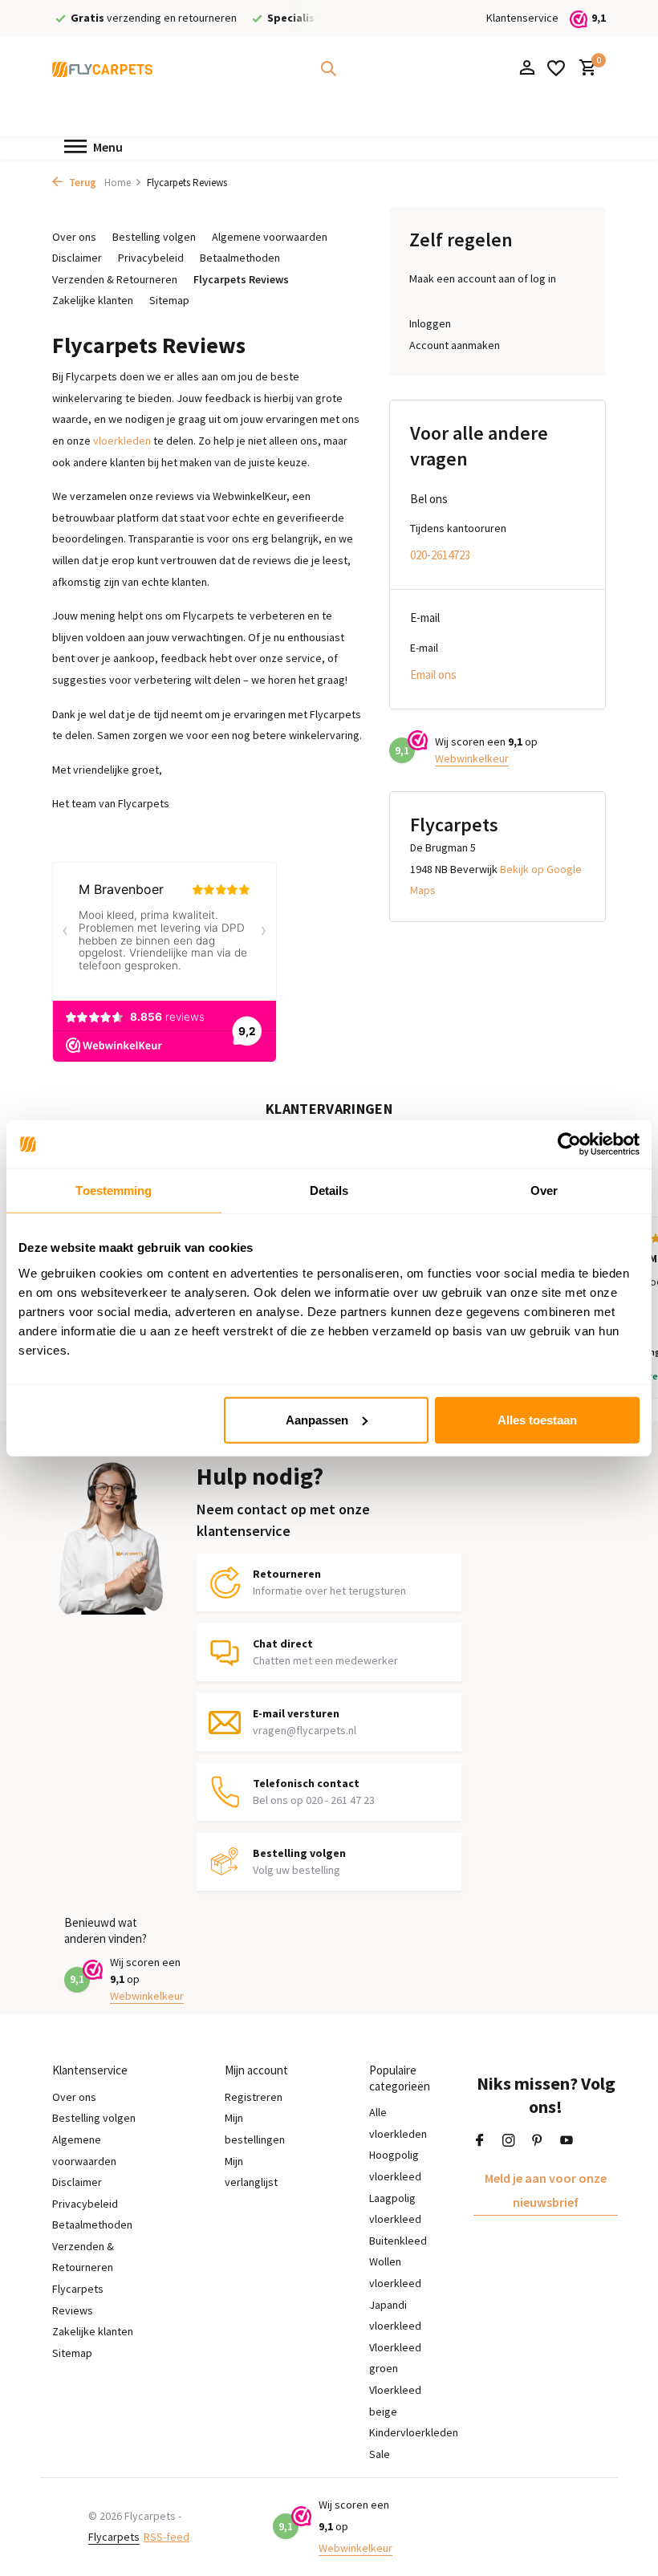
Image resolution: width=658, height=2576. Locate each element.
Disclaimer (77, 258)
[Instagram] (509, 2141)
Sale (380, 2454)
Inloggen (430, 323)
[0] (584, 69)
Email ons (433, 674)
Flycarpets (114, 2537)
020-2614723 (440, 555)
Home (118, 183)
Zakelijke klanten (93, 300)
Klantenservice (522, 18)
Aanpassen (317, 1419)
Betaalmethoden (240, 258)
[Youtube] (567, 2141)
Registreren (254, 2097)
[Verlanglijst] (556, 68)
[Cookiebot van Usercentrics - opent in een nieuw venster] (569, 1144)
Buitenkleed (398, 2241)
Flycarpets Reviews (241, 279)
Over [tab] (544, 1190)
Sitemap (169, 300)
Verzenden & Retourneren (115, 279)
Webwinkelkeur (472, 758)
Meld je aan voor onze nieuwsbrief (546, 2190)
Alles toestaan (537, 1419)
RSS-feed (167, 2537)
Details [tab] (329, 1190)
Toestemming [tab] (114, 1190)
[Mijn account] (527, 69)
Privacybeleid (151, 258)
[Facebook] (480, 2141)
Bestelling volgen (154, 237)
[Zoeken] (328, 68)
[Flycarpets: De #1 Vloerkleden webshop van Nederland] (102, 68)
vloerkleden (122, 441)
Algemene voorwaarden (270, 237)
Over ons (74, 237)
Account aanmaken (455, 345)
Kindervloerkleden (414, 2432)
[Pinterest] (538, 2141)
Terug (81, 183)
